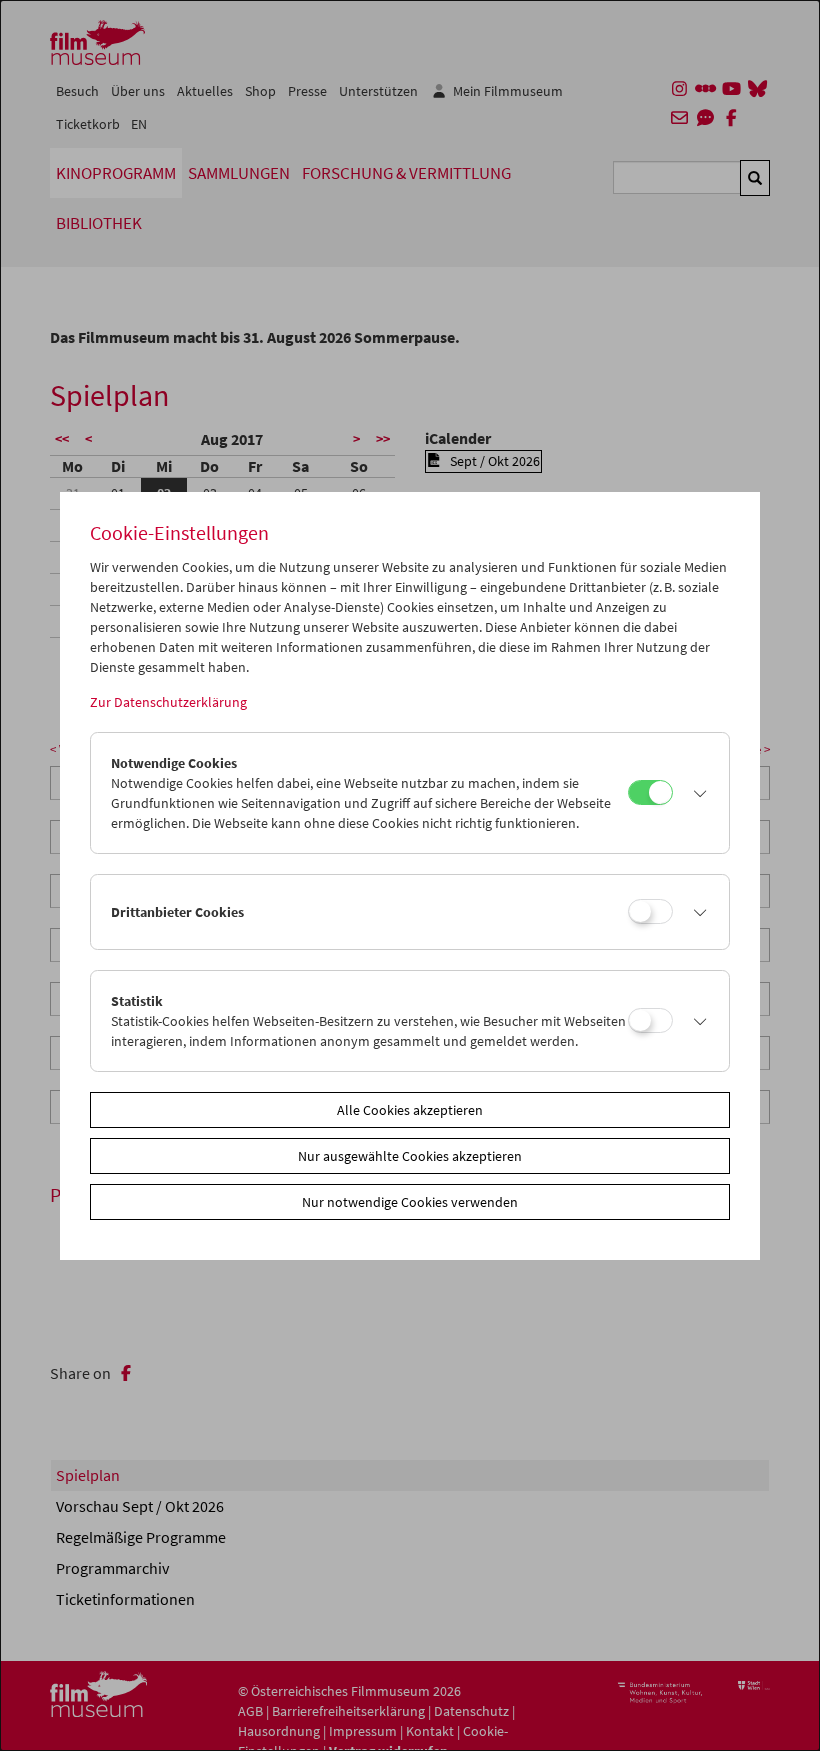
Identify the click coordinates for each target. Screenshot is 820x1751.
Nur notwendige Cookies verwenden (410, 1202)
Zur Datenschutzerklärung (168, 702)
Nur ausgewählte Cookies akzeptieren (410, 1156)
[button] (696, 793)
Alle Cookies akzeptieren (410, 1110)
